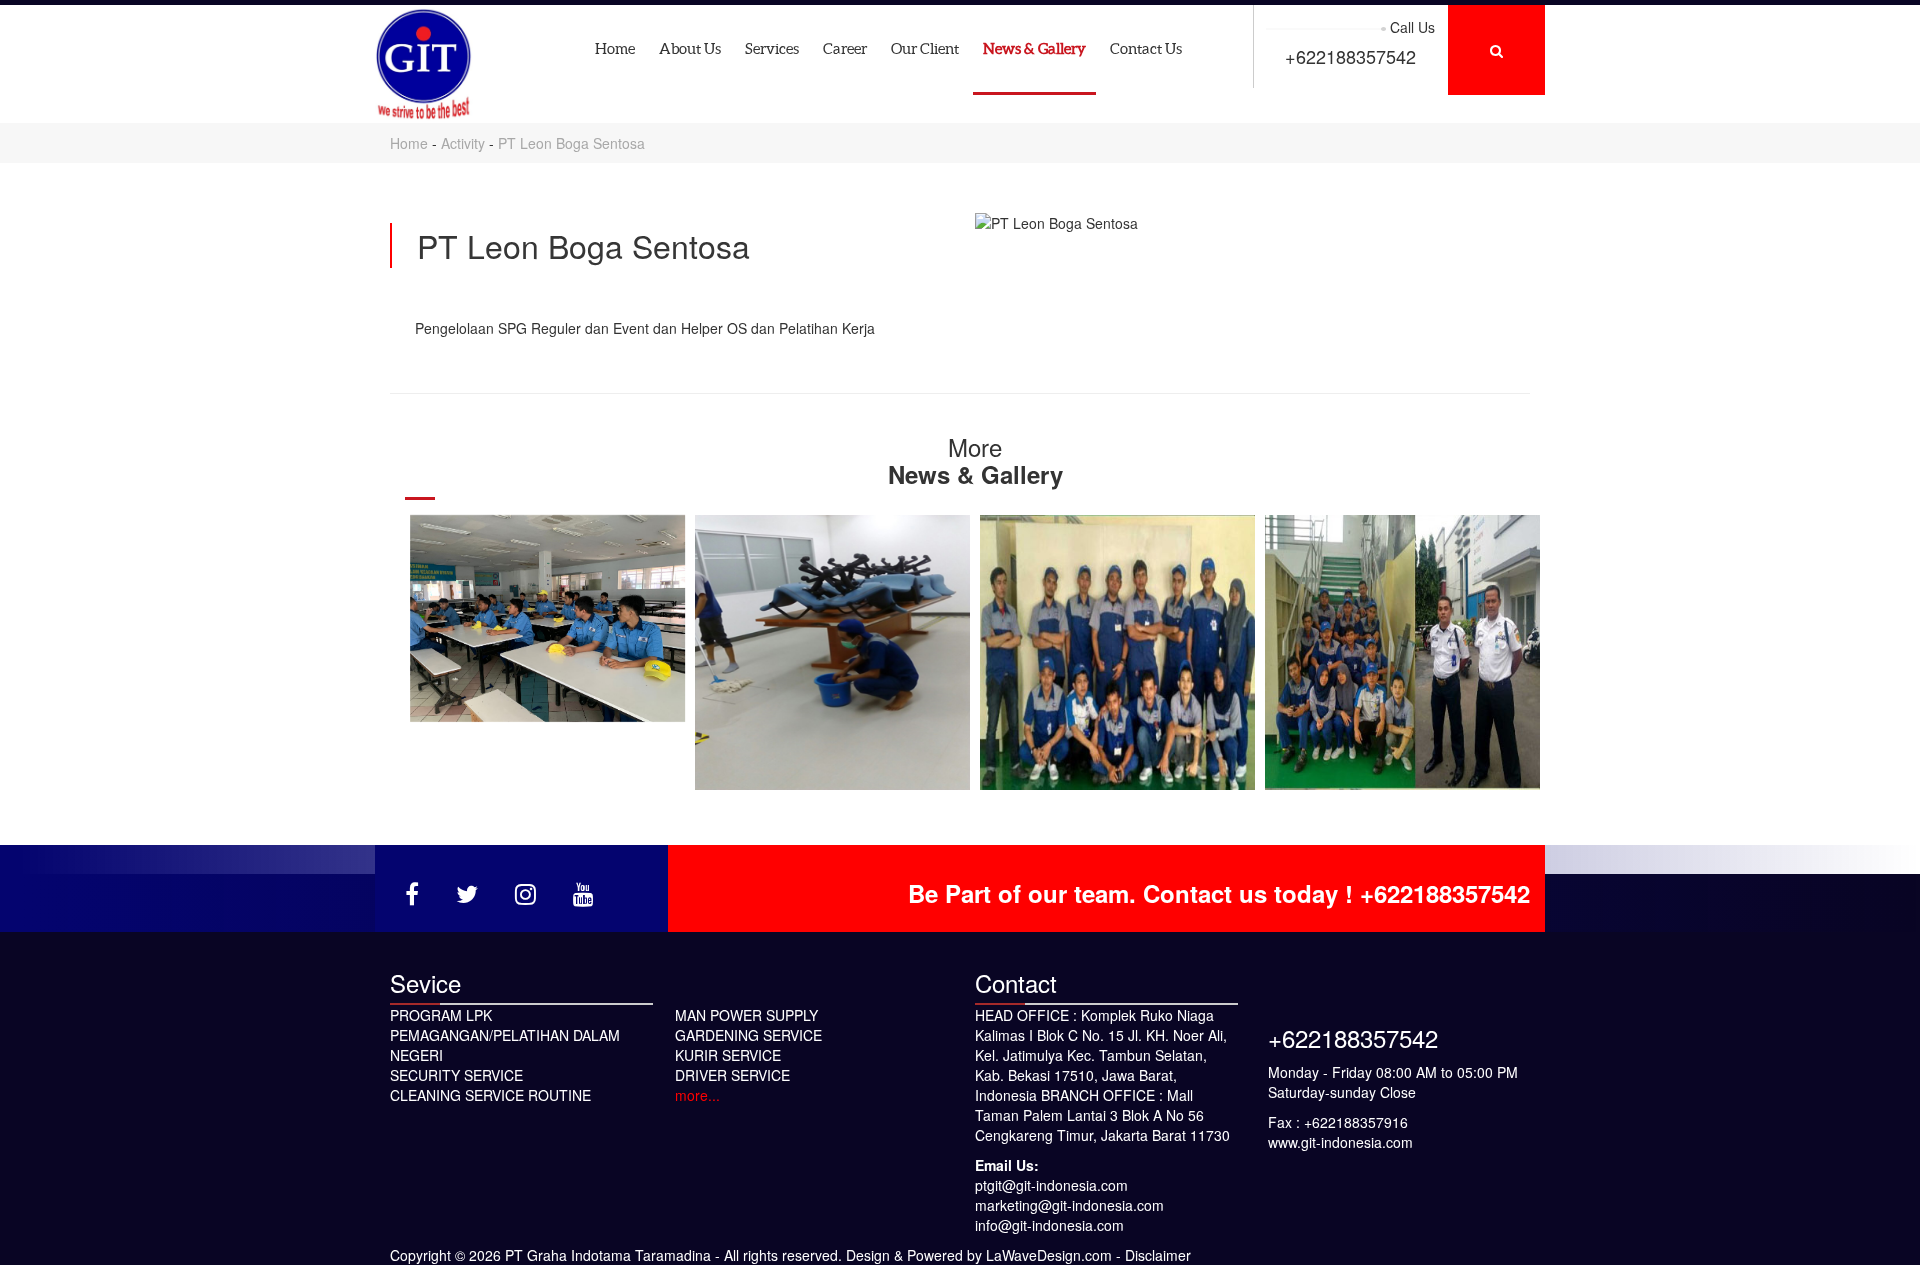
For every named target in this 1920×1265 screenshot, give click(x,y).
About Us (690, 48)
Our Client (925, 48)
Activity (465, 143)
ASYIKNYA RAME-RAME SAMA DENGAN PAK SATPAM (1403, 652)
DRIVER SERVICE (732, 1075)
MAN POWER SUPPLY (746, 1015)
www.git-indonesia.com (1340, 1142)
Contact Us (1146, 48)
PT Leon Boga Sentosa (571, 143)
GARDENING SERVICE (748, 1035)
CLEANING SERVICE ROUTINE (490, 1095)
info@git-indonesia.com (1049, 1225)
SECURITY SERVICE (456, 1075)
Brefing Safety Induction (548, 618)
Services (772, 48)
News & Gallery (1034, 48)
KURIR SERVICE (728, 1055)
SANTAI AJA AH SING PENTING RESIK (833, 652)
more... (697, 1095)
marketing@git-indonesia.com (1069, 1205)
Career (845, 48)
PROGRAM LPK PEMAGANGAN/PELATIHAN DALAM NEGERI (505, 1035)
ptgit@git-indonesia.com (1051, 1185)
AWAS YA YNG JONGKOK (1117, 652)
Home (615, 48)
